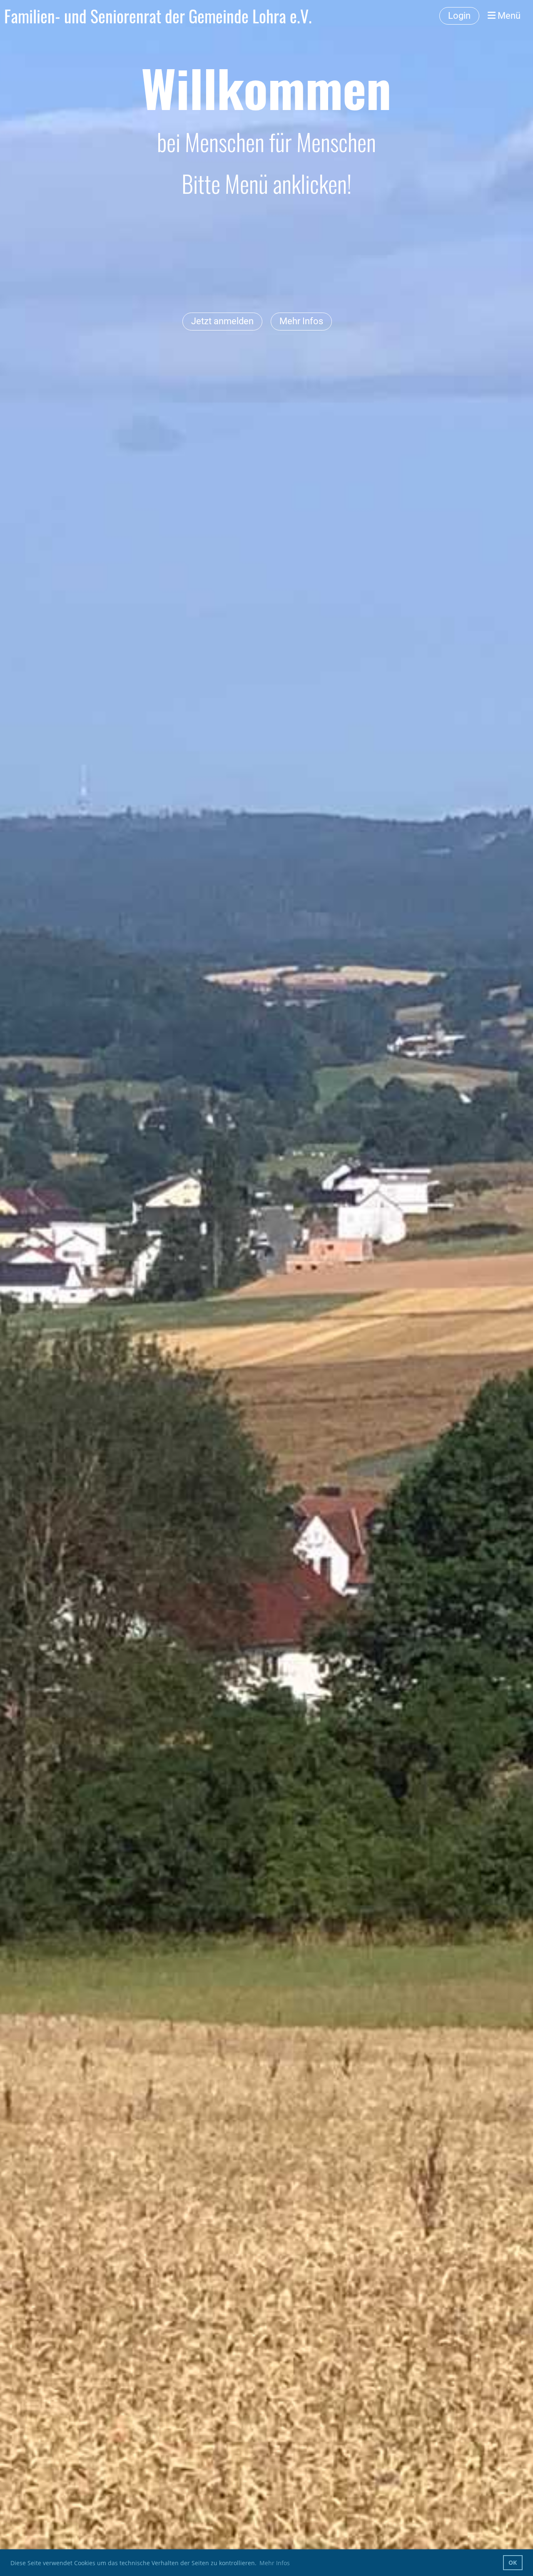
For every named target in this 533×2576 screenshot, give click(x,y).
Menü (508, 16)
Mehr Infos (301, 321)
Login (459, 16)
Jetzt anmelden (222, 321)
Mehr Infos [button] (275, 2563)
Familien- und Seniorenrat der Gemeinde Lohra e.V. (158, 16)
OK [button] (513, 2562)
